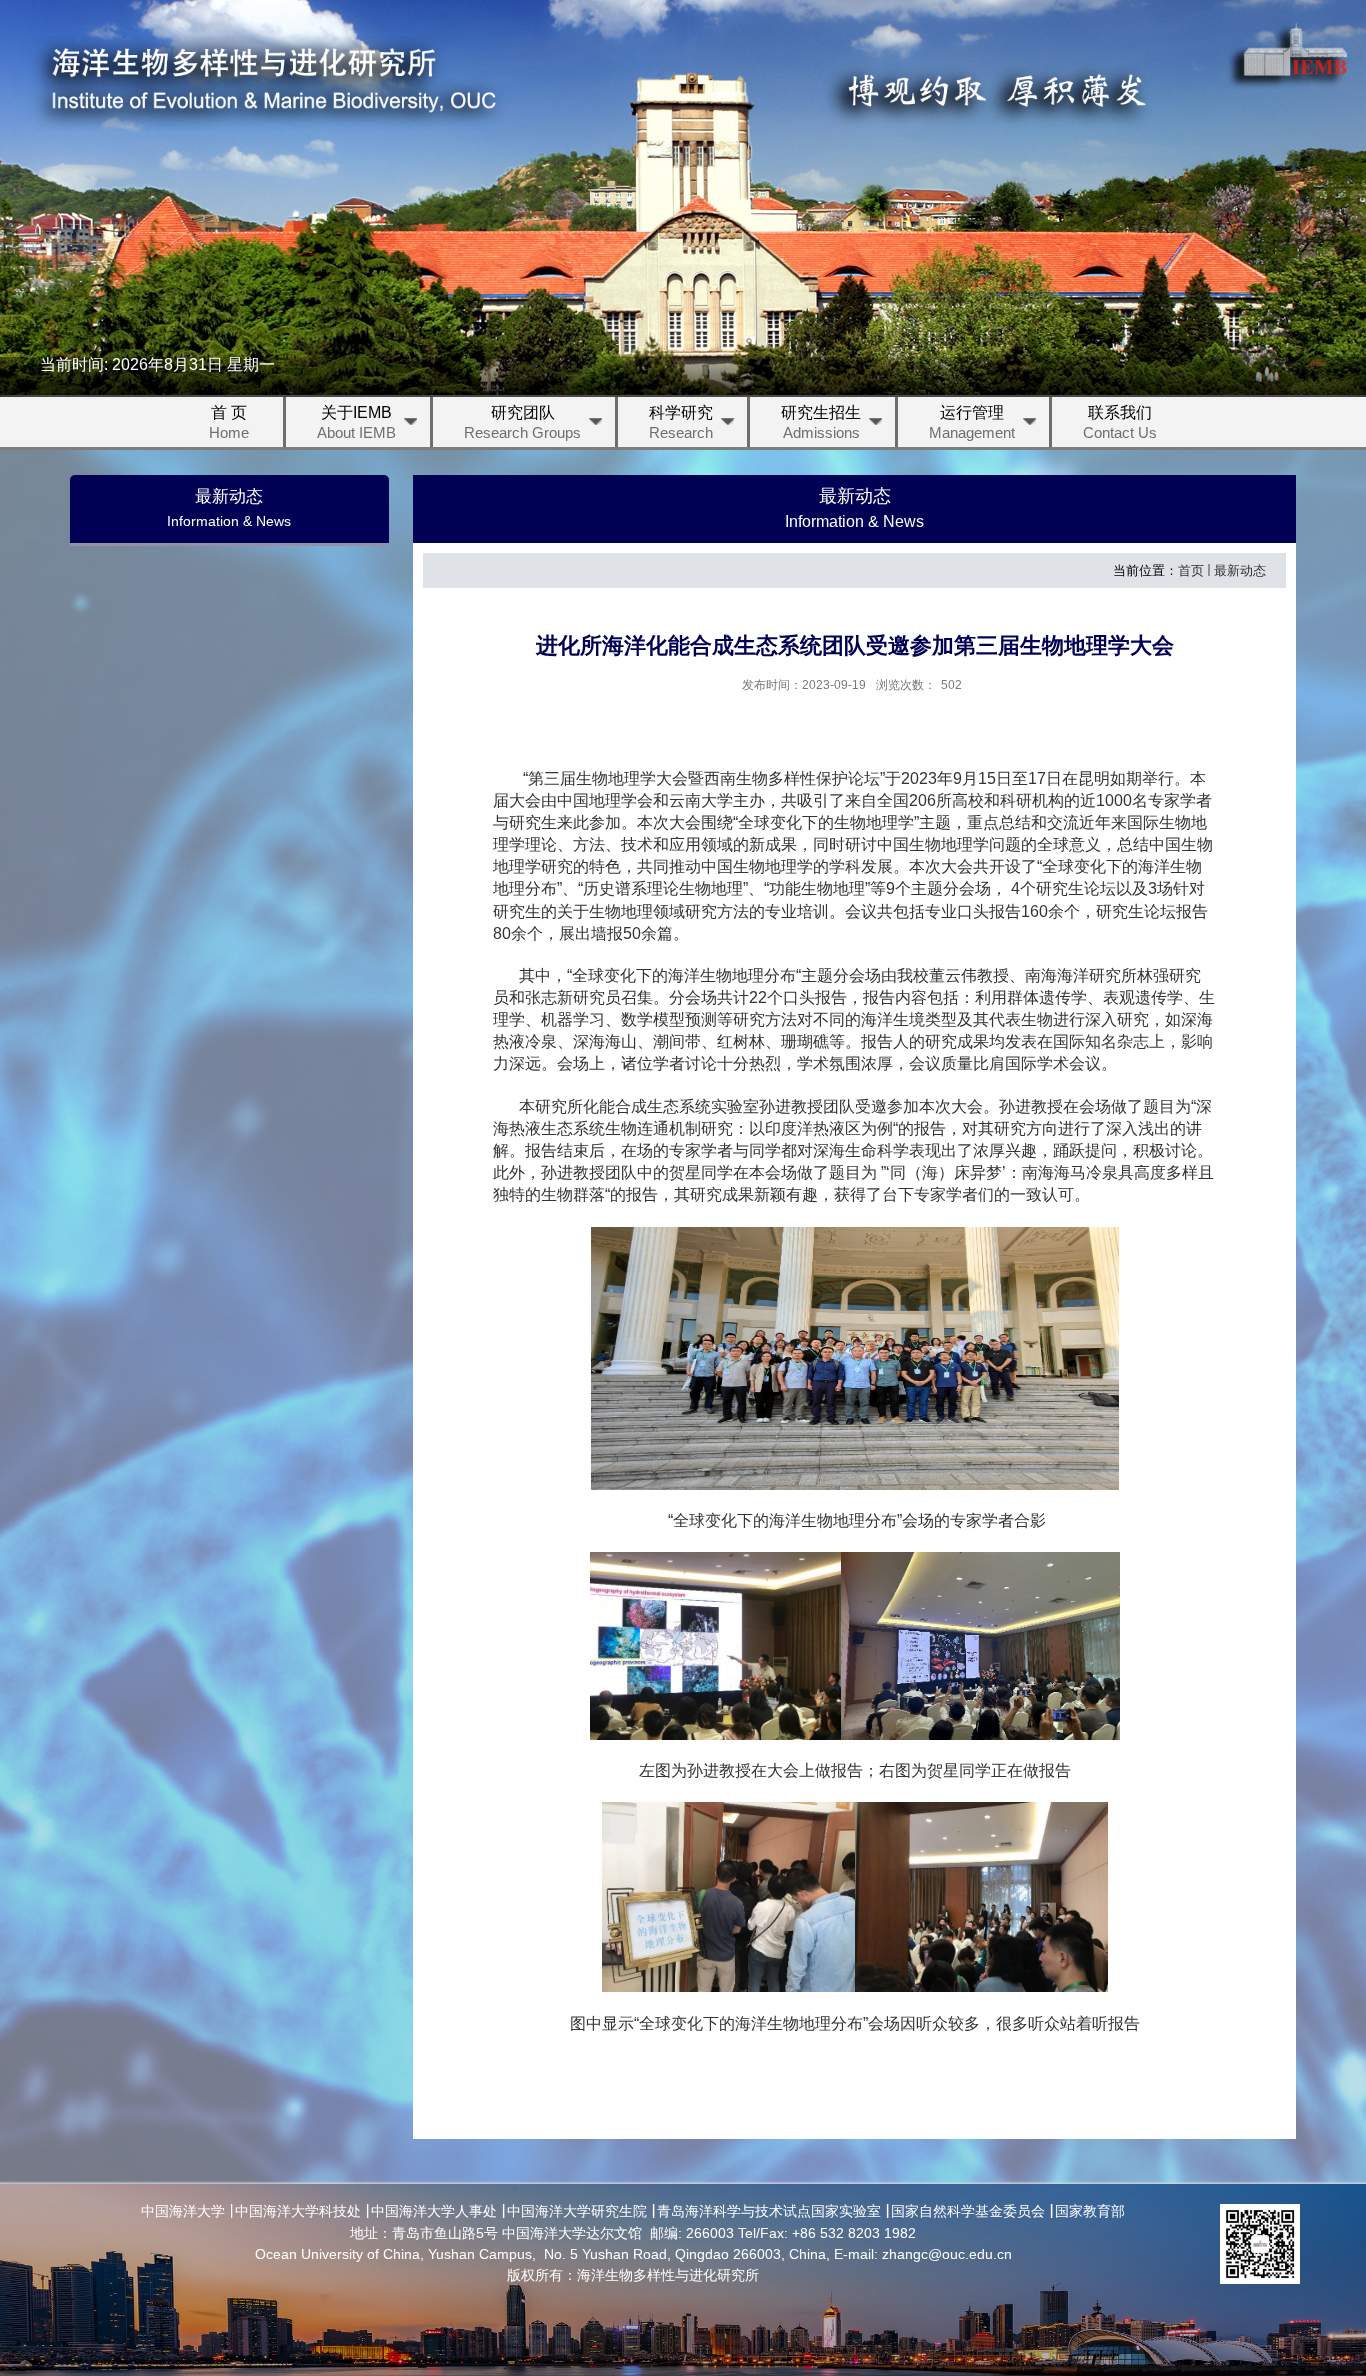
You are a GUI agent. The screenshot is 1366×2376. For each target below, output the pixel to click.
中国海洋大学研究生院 (577, 2211)
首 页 (229, 422)
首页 (1191, 570)
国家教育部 (1090, 2211)
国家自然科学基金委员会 (968, 2211)
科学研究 (681, 422)
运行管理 (972, 422)
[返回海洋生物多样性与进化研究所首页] (266, 83)
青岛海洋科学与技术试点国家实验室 (769, 2211)
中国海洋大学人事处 (434, 2211)
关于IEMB (356, 422)
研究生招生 (821, 422)
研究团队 (522, 422)
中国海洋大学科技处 (298, 2211)
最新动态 (1240, 570)
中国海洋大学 (183, 2211)
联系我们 (1120, 422)
